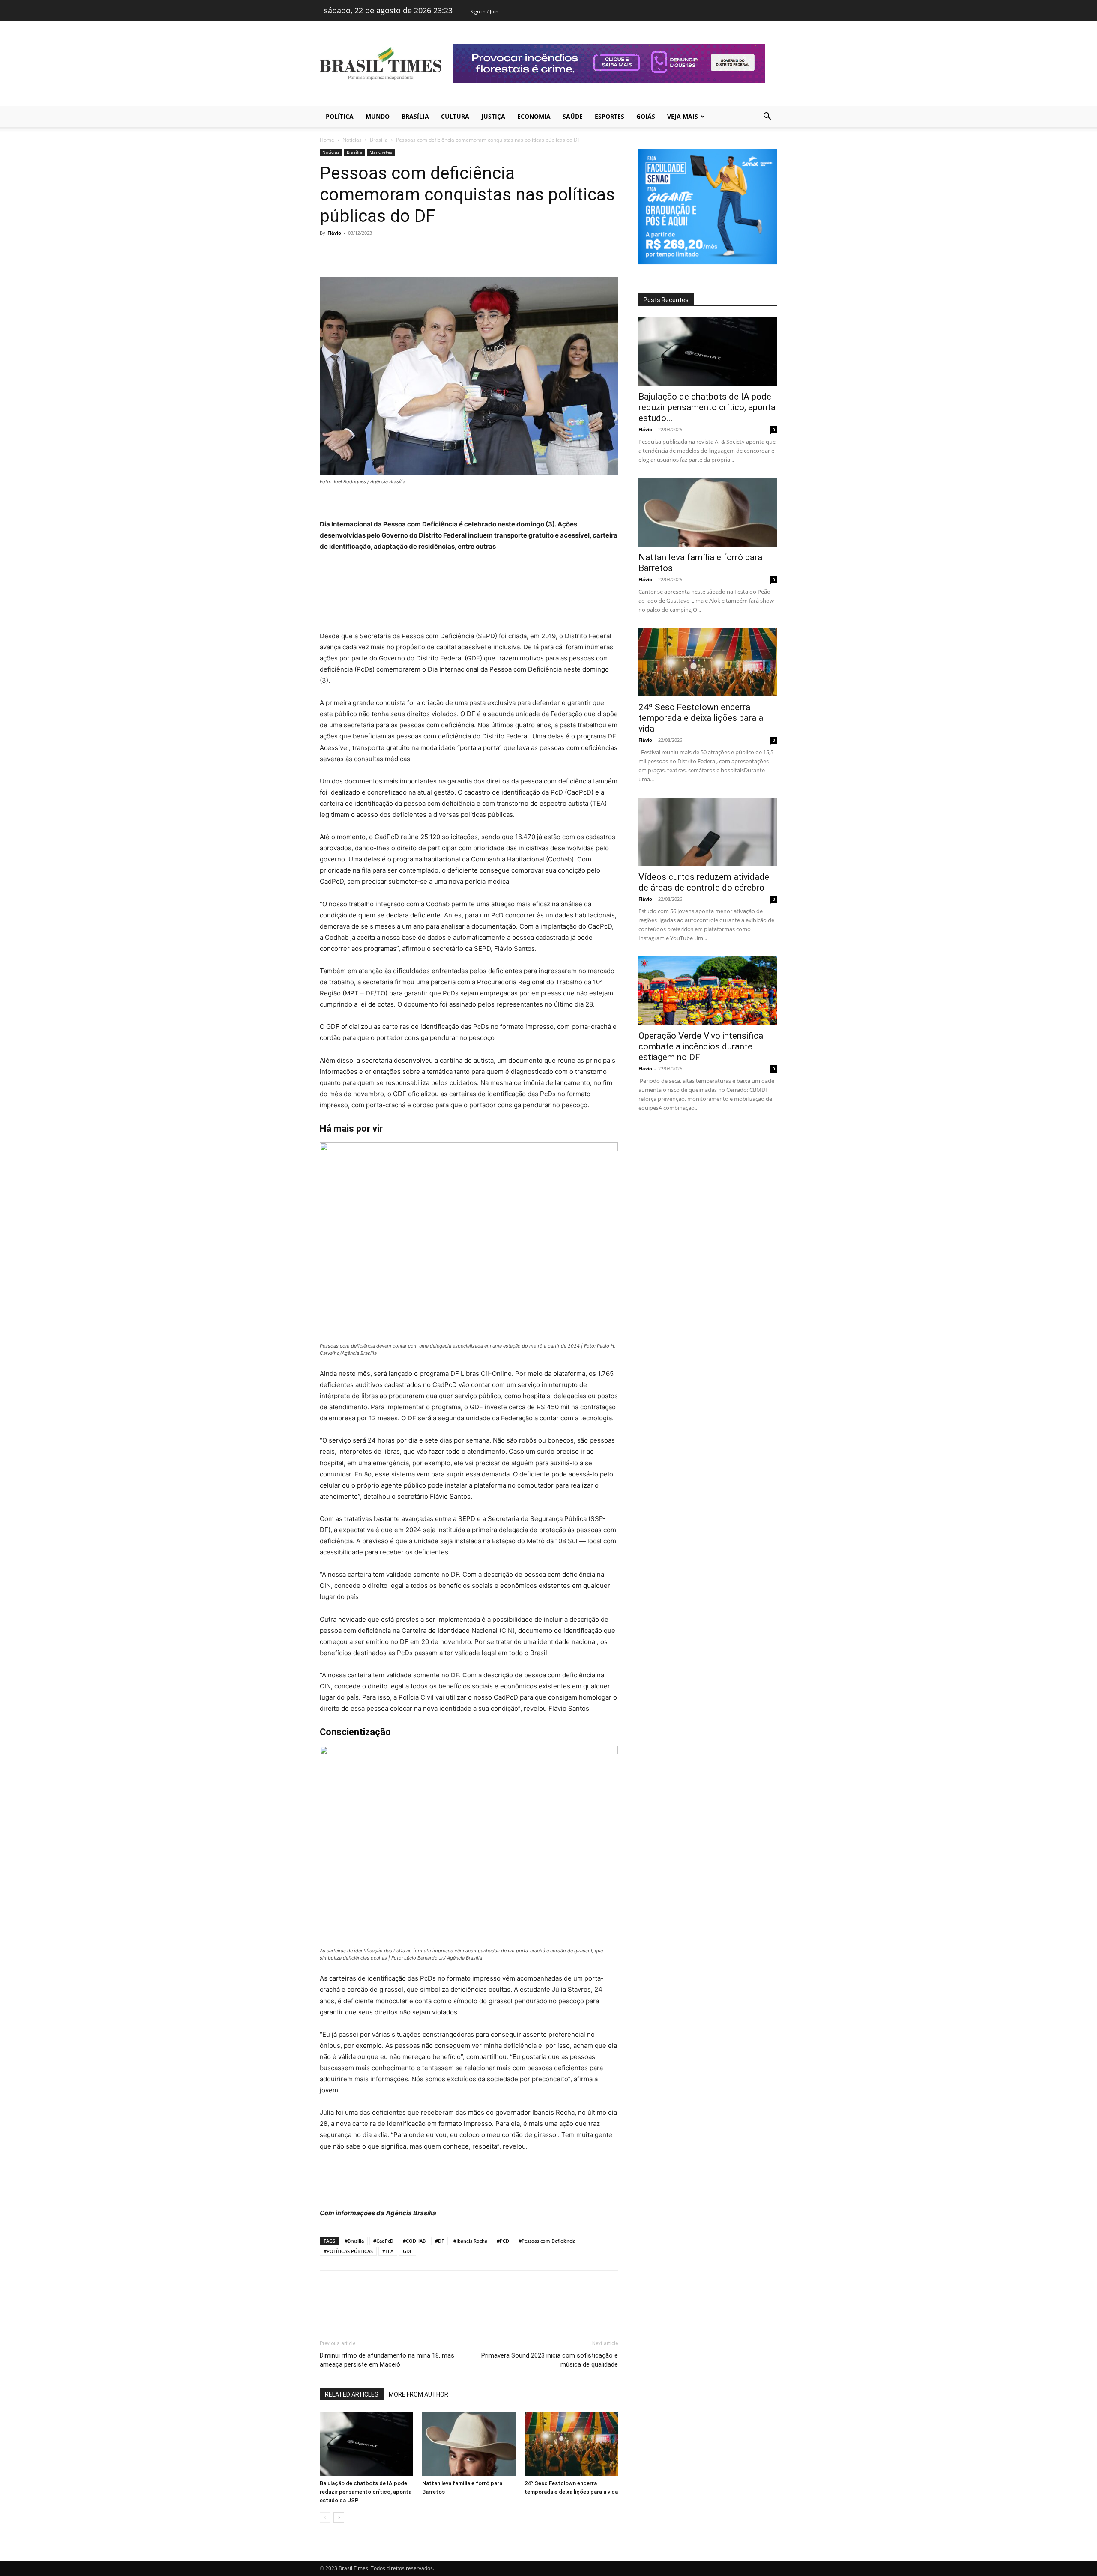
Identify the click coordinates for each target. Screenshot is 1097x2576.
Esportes (610, 116)
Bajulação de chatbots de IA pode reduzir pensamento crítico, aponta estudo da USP (366, 2492)
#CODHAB (414, 2241)
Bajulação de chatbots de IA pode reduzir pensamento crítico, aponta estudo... (707, 407)
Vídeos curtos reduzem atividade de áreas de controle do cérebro (704, 882)
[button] (767, 117)
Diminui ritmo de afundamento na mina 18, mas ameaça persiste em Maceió (387, 2360)
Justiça (493, 116)
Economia (534, 116)
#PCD (503, 2241)
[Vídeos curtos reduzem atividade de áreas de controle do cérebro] (708, 832)
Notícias (352, 140)
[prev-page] (325, 2518)
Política (340, 116)
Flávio (334, 233)
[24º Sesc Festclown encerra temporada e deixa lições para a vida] (571, 2444)
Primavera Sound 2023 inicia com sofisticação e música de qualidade (550, 2360)
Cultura (455, 116)
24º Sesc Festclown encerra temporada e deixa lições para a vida (701, 718)
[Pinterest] (368, 252)
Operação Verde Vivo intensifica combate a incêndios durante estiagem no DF (701, 1046)
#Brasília (354, 2241)
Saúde (573, 116)
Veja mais (683, 116)
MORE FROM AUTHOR (418, 2394)
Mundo (378, 116)
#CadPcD (383, 2241)
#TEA (388, 2251)
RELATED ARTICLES (352, 2394)
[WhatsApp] (387, 252)
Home (327, 140)
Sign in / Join (484, 11)
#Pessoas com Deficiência (547, 2241)
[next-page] (339, 2518)
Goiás (646, 116)
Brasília (415, 116)
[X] (348, 252)
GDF (408, 2251)
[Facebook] (328, 252)
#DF (439, 2241)
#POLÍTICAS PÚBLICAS (348, 2251)
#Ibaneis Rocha (470, 2241)
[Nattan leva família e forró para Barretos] (469, 2444)
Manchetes (381, 152)
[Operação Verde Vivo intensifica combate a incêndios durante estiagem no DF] (708, 991)
